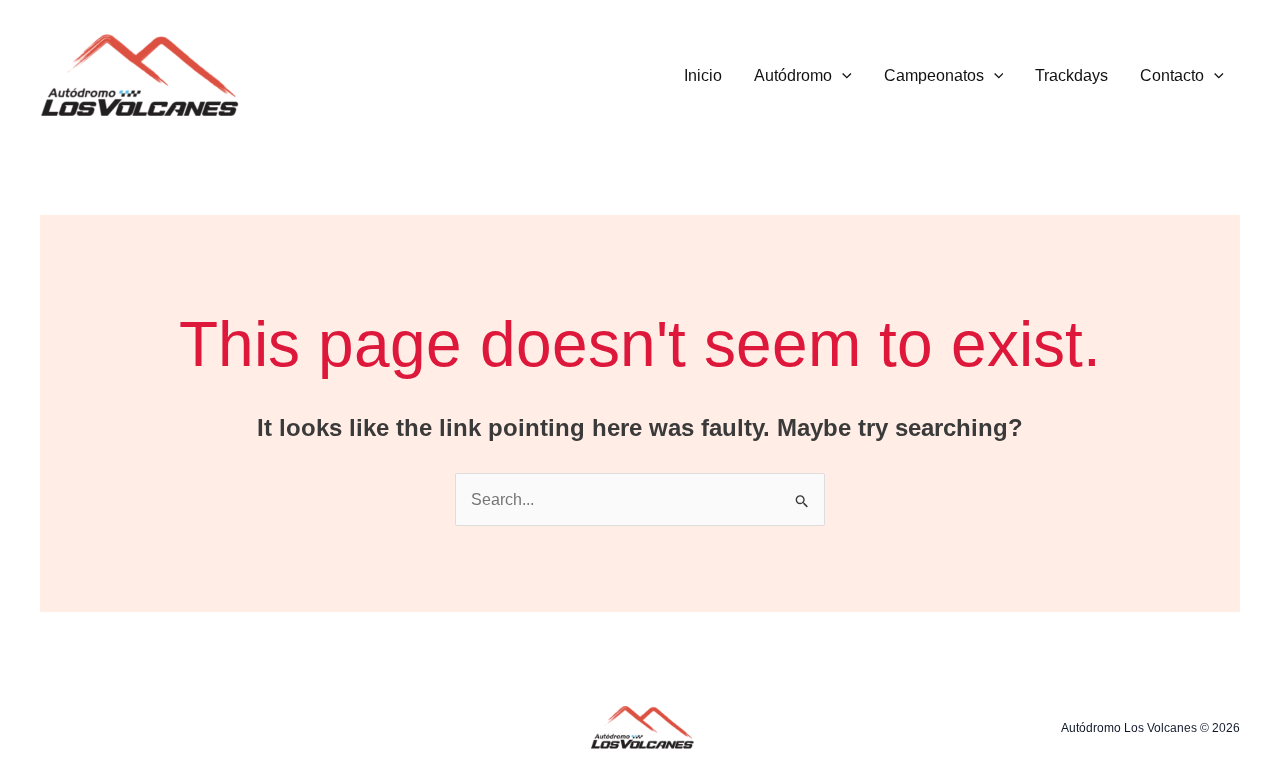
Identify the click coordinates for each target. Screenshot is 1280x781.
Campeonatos (934, 75)
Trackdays (1071, 75)
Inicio (703, 75)
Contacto (1172, 75)
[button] (842, 76)
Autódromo (793, 75)
